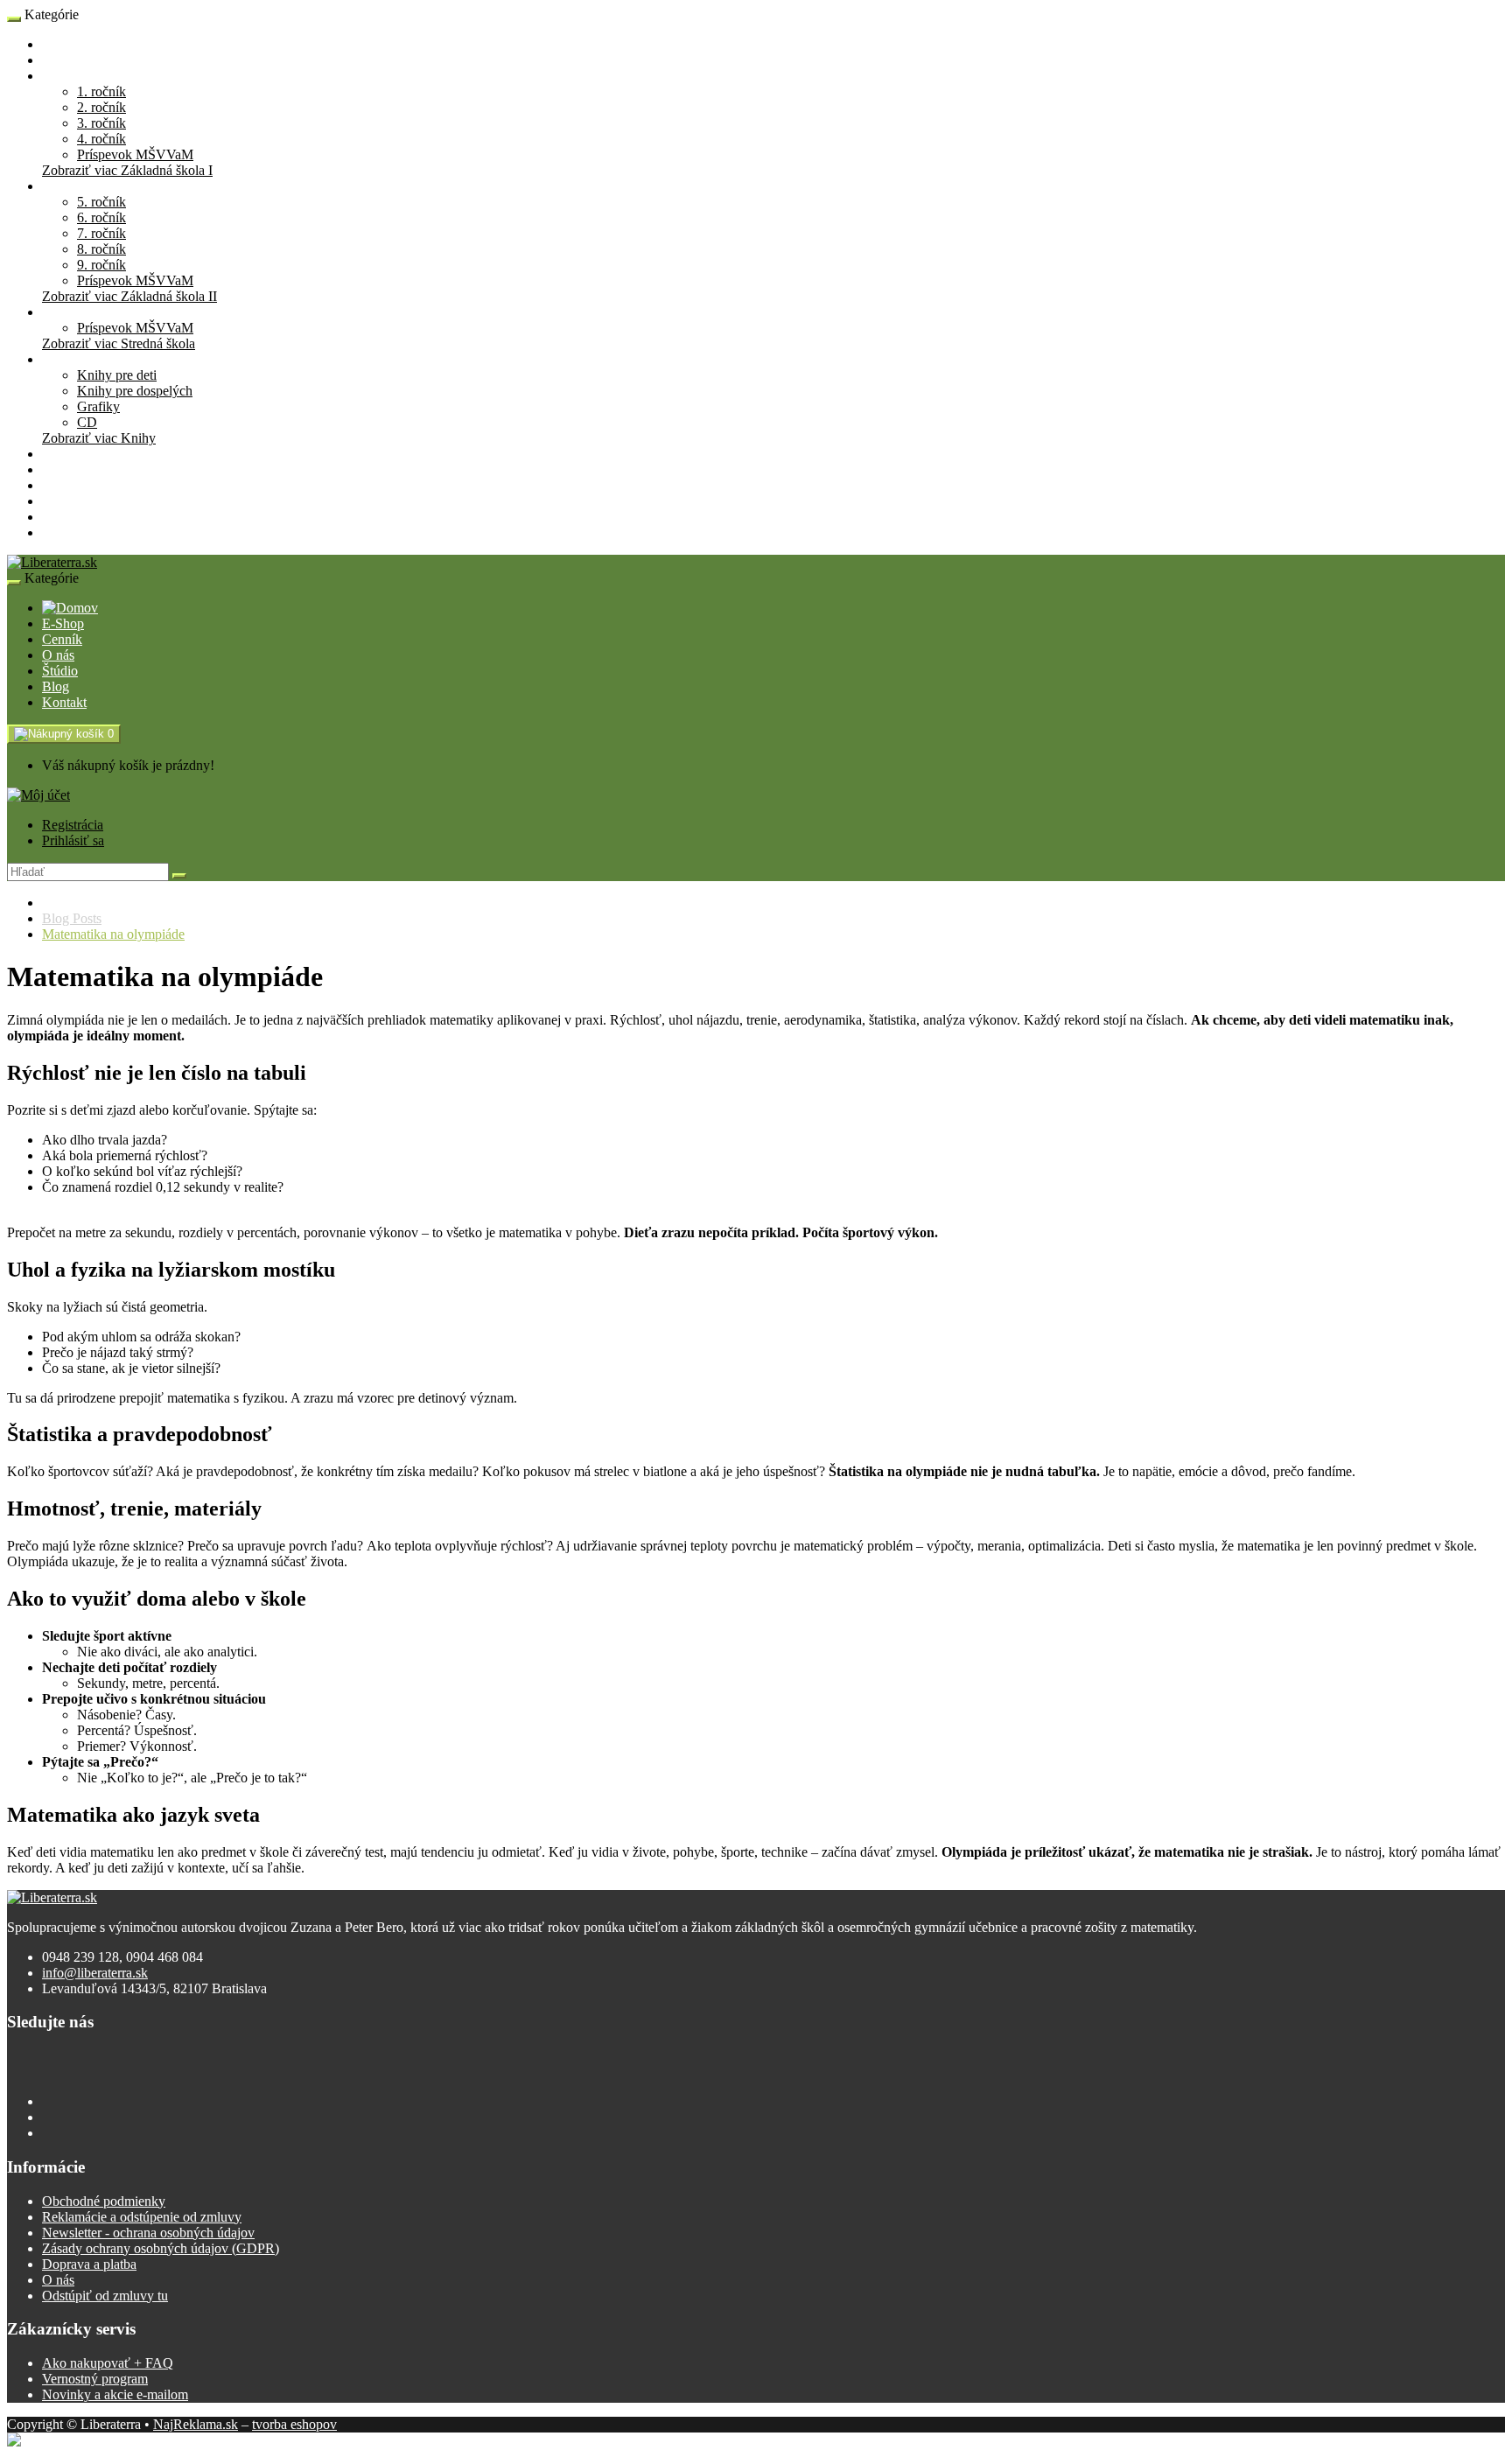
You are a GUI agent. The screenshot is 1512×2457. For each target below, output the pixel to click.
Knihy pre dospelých (135, 391)
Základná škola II (90, 186)
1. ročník (101, 91)
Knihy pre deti (117, 375)
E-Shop (63, 44)
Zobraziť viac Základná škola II (129, 296)
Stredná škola (79, 312)
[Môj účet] (38, 795)
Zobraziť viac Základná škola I (127, 170)
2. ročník (101, 107)
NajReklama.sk (196, 2424)
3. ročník (101, 123)
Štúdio (60, 501)
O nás (58, 485)
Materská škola (84, 60)
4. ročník (101, 139)
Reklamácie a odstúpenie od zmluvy (142, 2217)
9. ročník (101, 265)
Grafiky (98, 406)
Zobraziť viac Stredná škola (119, 343)
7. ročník (101, 233)
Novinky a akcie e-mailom (115, 2394)
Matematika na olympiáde (113, 934)
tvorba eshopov (294, 2424)
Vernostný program (95, 2379)
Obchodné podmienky (104, 2201)
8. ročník (101, 249)
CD (87, 422)
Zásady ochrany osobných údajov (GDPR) (161, 2248)
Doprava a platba (89, 2264)
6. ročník (101, 217)
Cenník (62, 469)
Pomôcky (68, 454)
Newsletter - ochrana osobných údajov (148, 2233)
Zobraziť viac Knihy (99, 438)
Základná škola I (88, 76)
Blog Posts (72, 918)
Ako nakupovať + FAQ (108, 2363)
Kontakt (64, 532)
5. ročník (101, 202)
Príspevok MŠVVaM (135, 154)
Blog (56, 517)
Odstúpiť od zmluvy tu (105, 2296)
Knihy (59, 359)
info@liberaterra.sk (95, 1973)
